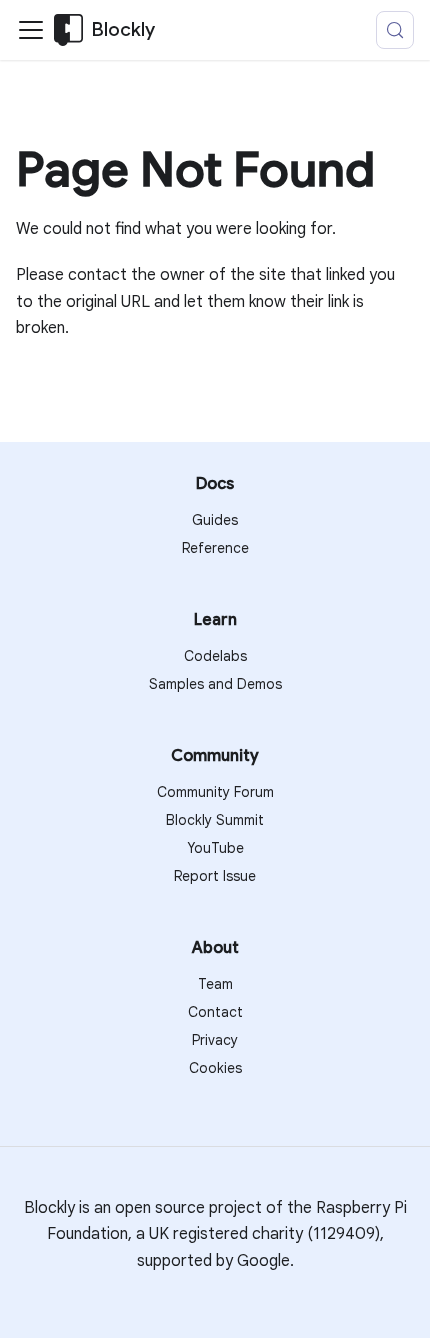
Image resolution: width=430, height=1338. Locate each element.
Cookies (215, 1068)
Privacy (215, 1040)
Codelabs (215, 656)
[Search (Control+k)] (395, 30)
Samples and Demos (215, 684)
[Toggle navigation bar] (31, 30)
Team (215, 984)
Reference (215, 548)
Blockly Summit (215, 820)
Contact (215, 1012)
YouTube (215, 848)
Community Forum (215, 792)
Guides (215, 520)
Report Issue (215, 876)
